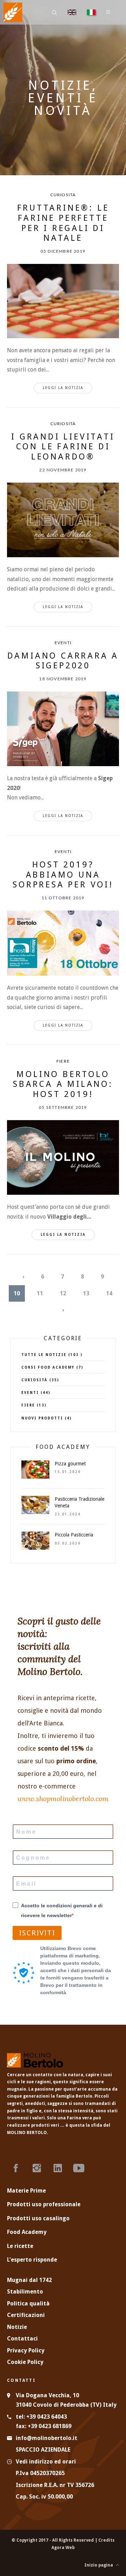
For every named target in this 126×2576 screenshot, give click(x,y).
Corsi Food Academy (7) (52, 1367)
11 (40, 1293)
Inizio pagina (100, 2565)
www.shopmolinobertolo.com (63, 1798)
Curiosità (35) (40, 1380)
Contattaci (22, 2339)
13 (86, 1293)
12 (63, 1293)
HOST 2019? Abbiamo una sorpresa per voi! (63, 875)
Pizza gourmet (70, 1464)
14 (109, 1293)
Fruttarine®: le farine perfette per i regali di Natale (63, 223)
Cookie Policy (25, 2362)
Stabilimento (25, 2292)
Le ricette (20, 2246)
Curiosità (63, 195)
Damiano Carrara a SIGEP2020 (63, 661)
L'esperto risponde (32, 2260)
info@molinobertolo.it (47, 2438)
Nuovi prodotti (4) (47, 1418)
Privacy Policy (26, 2350)
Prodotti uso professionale (44, 2204)
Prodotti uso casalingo (38, 2218)
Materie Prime (26, 2191)
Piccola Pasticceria (74, 1535)
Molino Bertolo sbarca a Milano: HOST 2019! (63, 1084)
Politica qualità (28, 2304)
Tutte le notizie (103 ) (52, 1355)
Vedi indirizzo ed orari (46, 2462)
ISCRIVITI (37, 1933)
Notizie (17, 2327)
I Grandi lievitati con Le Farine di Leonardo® (63, 447)
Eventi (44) (36, 1393)
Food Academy (27, 2232)
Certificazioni (26, 2315)
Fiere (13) (34, 1405)
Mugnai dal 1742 (29, 2280)
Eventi (63, 643)
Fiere (63, 1061)
